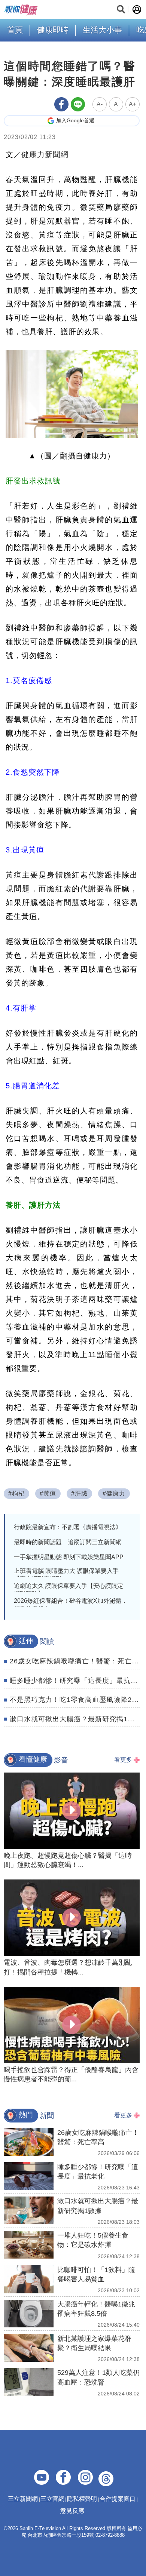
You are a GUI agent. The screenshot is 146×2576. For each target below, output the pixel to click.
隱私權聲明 (82, 2499)
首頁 (15, 30)
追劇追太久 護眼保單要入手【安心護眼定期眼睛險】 (69, 1590)
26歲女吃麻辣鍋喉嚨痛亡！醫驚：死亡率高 (78, 1661)
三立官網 (52, 2499)
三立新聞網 (23, 2499)
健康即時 (53, 30)
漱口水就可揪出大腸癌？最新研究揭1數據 (76, 1719)
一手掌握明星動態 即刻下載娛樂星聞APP (69, 1557)
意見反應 (72, 2511)
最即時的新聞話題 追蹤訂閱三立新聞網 (68, 1542)
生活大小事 (102, 30)
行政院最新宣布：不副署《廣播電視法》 (68, 1527)
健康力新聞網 (45, 154)
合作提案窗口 (118, 2499)
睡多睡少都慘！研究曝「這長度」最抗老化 (77, 1681)
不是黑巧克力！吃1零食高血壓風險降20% (76, 1700)
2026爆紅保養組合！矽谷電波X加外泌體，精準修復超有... (71, 1605)
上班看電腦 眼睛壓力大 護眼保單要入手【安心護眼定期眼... (66, 1575)
